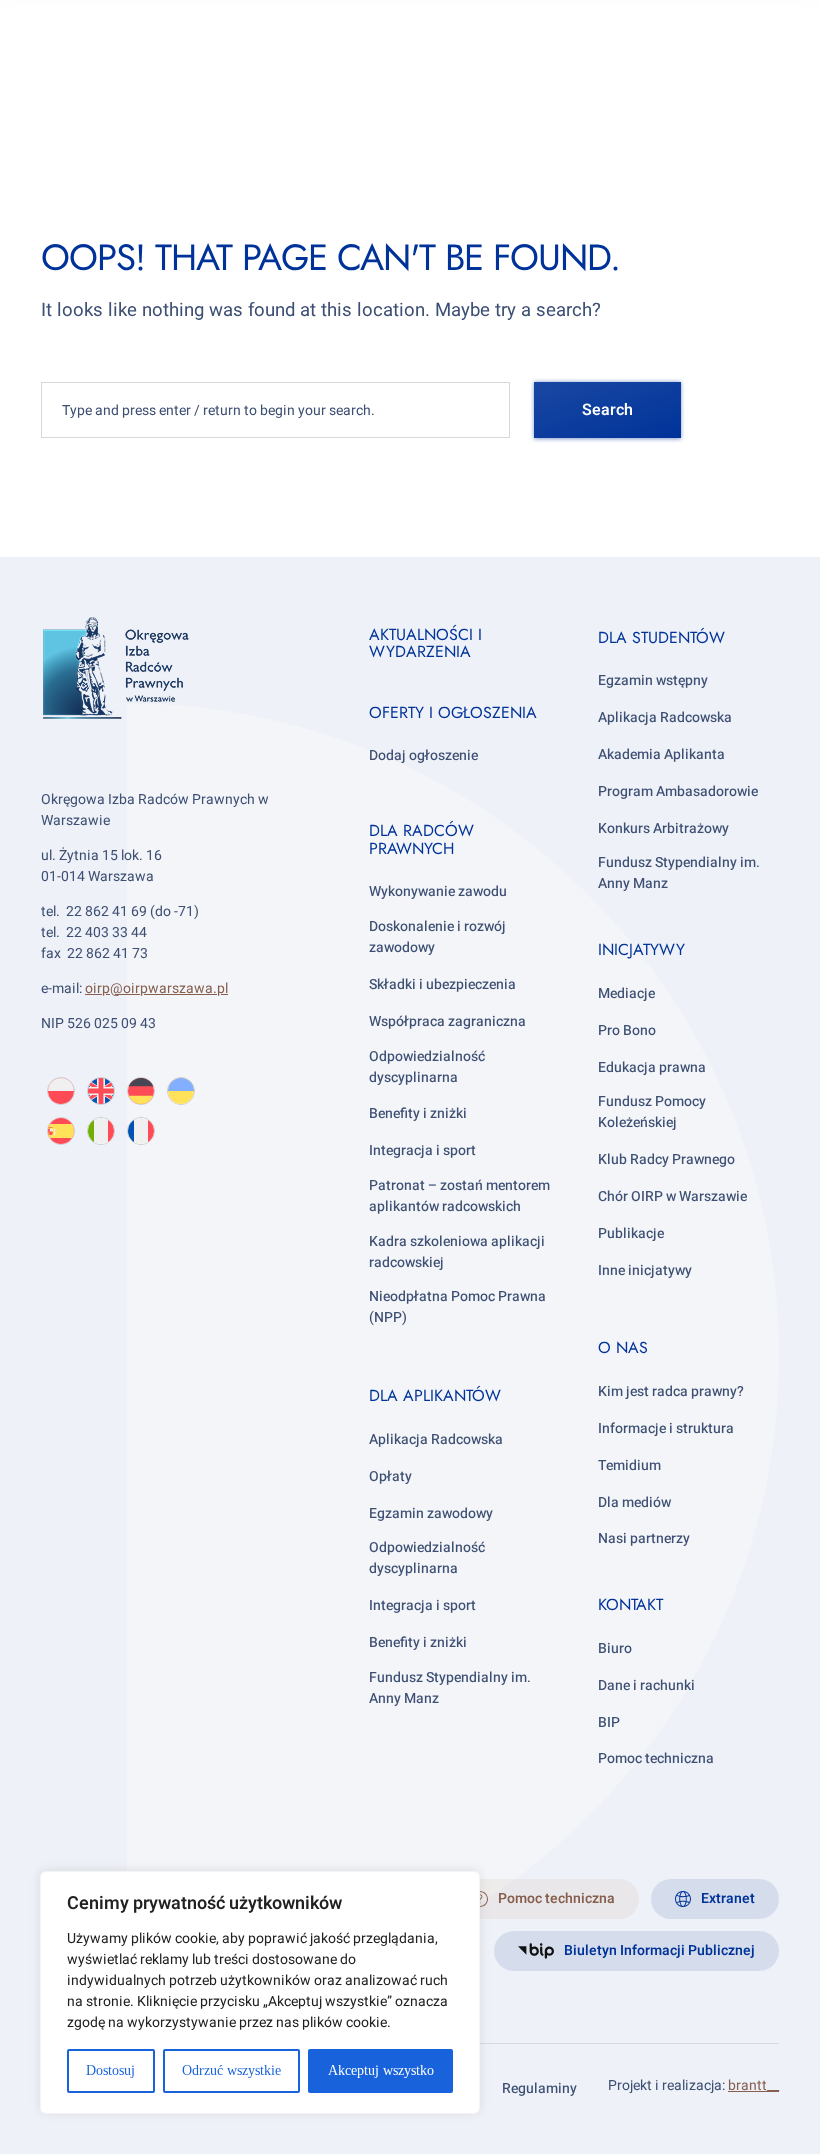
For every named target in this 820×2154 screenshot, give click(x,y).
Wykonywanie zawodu (438, 891)
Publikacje (631, 1233)
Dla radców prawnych (421, 839)
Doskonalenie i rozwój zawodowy (437, 937)
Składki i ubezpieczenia (442, 984)
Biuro (615, 1648)
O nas (623, 1347)
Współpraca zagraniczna (447, 1021)
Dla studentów (661, 637)
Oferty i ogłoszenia (453, 712)
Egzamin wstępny (653, 680)
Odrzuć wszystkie (231, 2070)
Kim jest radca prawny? (671, 1391)
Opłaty (390, 1476)
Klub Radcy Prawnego (666, 1159)
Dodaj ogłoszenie (423, 755)
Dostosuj (110, 2070)
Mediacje (626, 993)
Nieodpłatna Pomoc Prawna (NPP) (457, 1307)
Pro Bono (627, 1030)
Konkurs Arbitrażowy (663, 828)
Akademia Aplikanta (661, 754)
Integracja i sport (422, 1150)
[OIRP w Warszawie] (181, 696)
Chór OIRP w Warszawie (672, 1196)
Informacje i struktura (666, 1428)
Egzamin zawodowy (431, 1513)
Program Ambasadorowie (678, 791)
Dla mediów (634, 1502)
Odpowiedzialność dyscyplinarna (427, 1067)
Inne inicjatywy (645, 1270)
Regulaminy (539, 2088)
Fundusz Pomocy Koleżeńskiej (652, 1112)
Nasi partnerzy (644, 1538)
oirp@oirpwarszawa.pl (156, 988)
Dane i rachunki (646, 1685)
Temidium (629, 1465)
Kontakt (630, 1604)
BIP (609, 1722)
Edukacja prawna (652, 1067)
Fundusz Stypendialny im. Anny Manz (450, 1688)
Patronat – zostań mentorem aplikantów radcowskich (459, 1196)
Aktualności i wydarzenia (425, 643)
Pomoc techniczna (656, 1758)
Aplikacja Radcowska (436, 1439)
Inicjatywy (641, 949)
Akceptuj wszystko (381, 2070)
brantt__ (753, 2085)
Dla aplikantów (435, 1395)
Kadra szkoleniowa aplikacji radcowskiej (457, 1252)
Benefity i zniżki (418, 1113)
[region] (260, 1992)
